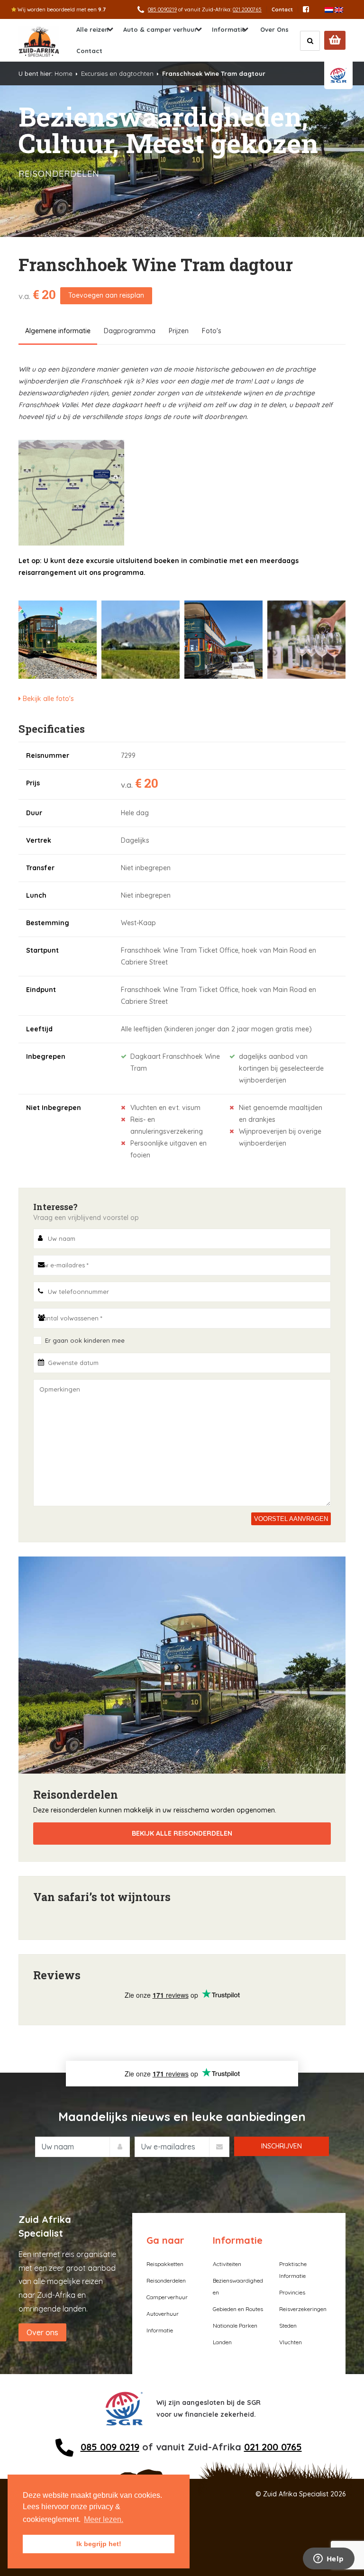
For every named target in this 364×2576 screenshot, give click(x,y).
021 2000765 (247, 9)
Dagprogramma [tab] (130, 331)
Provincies (292, 2292)
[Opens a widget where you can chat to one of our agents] (328, 2559)
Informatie (229, 29)
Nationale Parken (235, 2326)
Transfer (40, 868)
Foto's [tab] (212, 331)
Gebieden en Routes (238, 2309)
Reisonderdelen (166, 2280)
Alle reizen (92, 29)
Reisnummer (48, 756)
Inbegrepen (46, 1056)
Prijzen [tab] (179, 331)
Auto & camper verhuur (160, 29)
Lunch (36, 895)
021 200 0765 (273, 2447)
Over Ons (274, 29)
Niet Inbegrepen (54, 1108)
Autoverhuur (163, 2314)
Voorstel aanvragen (291, 1519)
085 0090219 (162, 9)
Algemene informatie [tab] (58, 331)
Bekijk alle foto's (47, 699)
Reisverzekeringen (303, 2309)
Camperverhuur (167, 2297)
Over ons (42, 2332)
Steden (288, 2326)
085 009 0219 (110, 2447)
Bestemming (48, 923)
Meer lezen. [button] (104, 2519)
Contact (282, 9)
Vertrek (39, 840)
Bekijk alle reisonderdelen (182, 1833)
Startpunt (42, 950)
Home (64, 73)
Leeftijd (39, 1029)
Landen (222, 2342)
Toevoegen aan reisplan (106, 295)
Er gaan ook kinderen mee (85, 1340)
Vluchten (291, 2342)
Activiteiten (227, 2264)
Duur (34, 813)
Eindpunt (41, 990)
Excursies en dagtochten (117, 73)
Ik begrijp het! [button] (99, 2544)
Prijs (33, 783)
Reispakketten (165, 2264)
